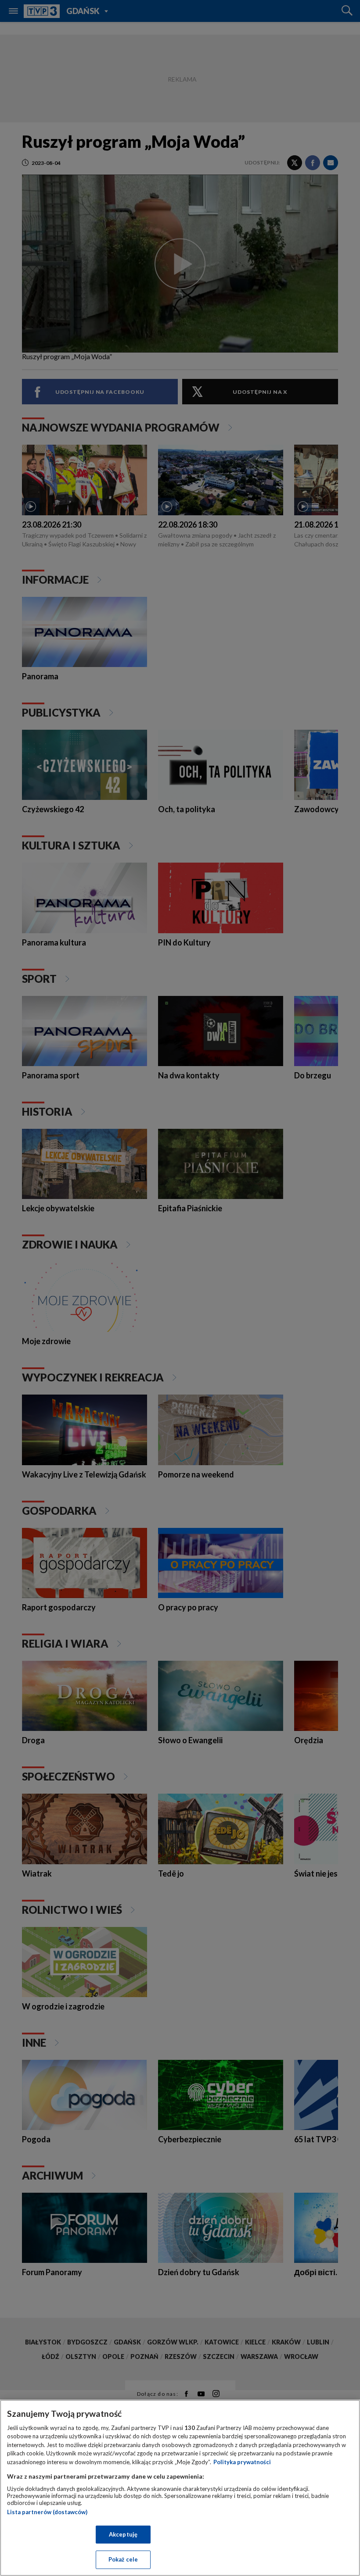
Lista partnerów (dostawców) (47, 2512)
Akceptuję (123, 2534)
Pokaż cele (123, 2559)
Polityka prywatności (242, 2462)
